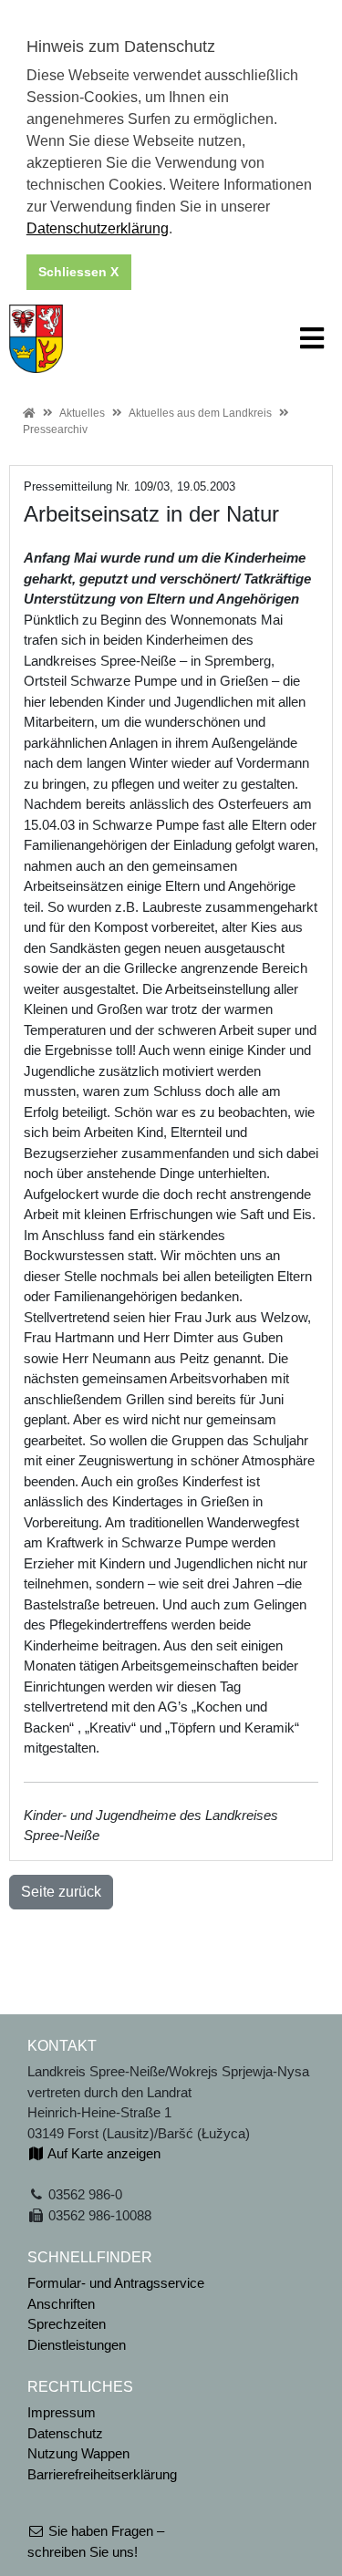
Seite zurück (61, 1892)
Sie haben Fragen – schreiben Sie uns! (96, 2541)
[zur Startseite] (36, 337)
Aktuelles (82, 413)
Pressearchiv (55, 429)
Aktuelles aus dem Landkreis (200, 413)
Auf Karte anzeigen (103, 2153)
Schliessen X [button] (78, 272)
